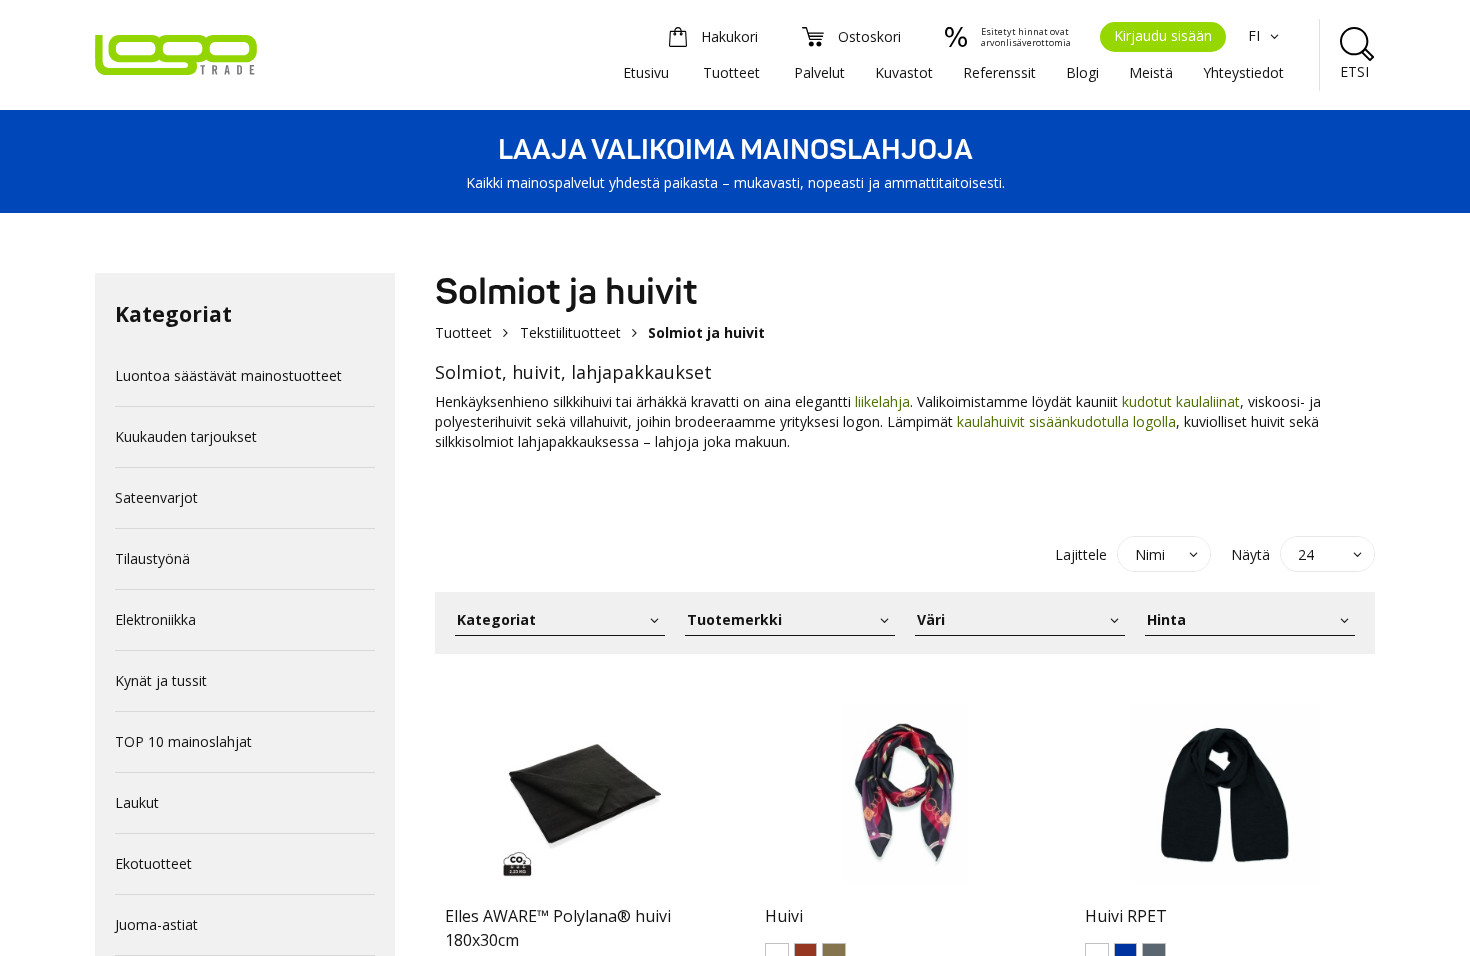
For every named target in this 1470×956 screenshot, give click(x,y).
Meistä (1151, 72)
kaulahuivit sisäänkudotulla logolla (1066, 421)
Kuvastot (904, 72)
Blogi (1082, 72)
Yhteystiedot (1243, 72)
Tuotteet (731, 72)
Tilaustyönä (152, 558)
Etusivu (646, 72)
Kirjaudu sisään (1163, 35)
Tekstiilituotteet (570, 332)
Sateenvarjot (156, 497)
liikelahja (882, 401)
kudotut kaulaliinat (1181, 401)
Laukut (137, 802)
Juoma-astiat (156, 924)
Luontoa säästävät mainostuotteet (228, 375)
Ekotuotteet (153, 863)
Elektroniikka (155, 619)
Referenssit (999, 72)
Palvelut (819, 72)
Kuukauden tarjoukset (186, 436)
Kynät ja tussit (161, 680)
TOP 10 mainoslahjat (183, 741)
